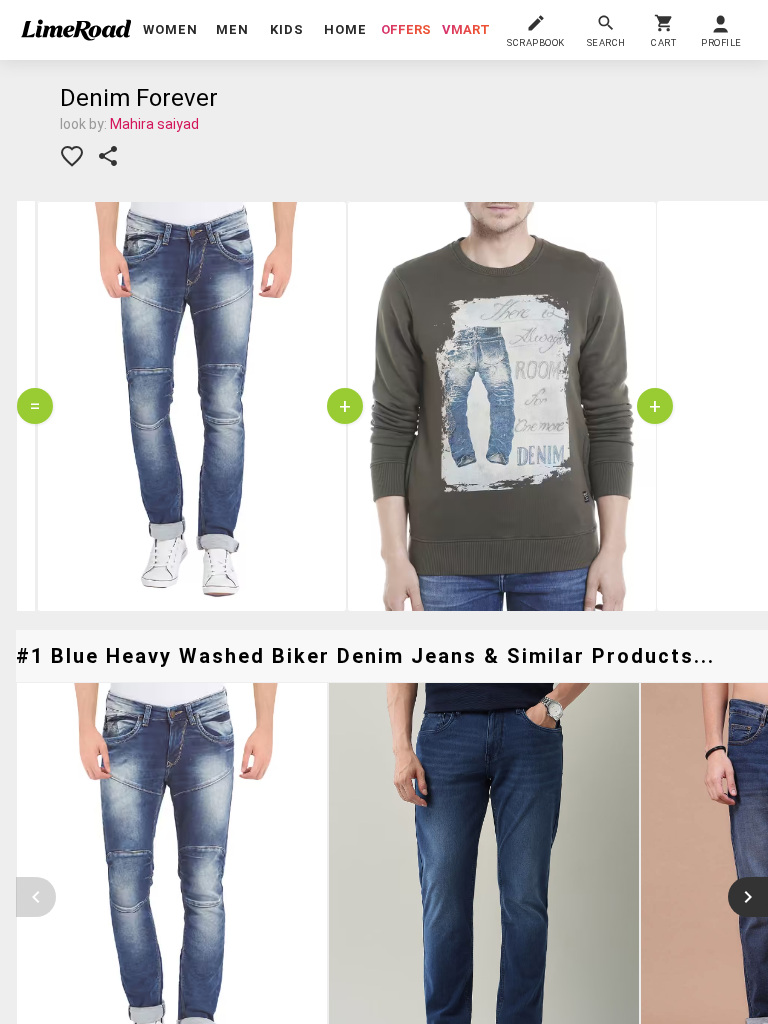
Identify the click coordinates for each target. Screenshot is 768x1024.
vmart (466, 29)
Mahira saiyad (154, 124)
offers (406, 29)
